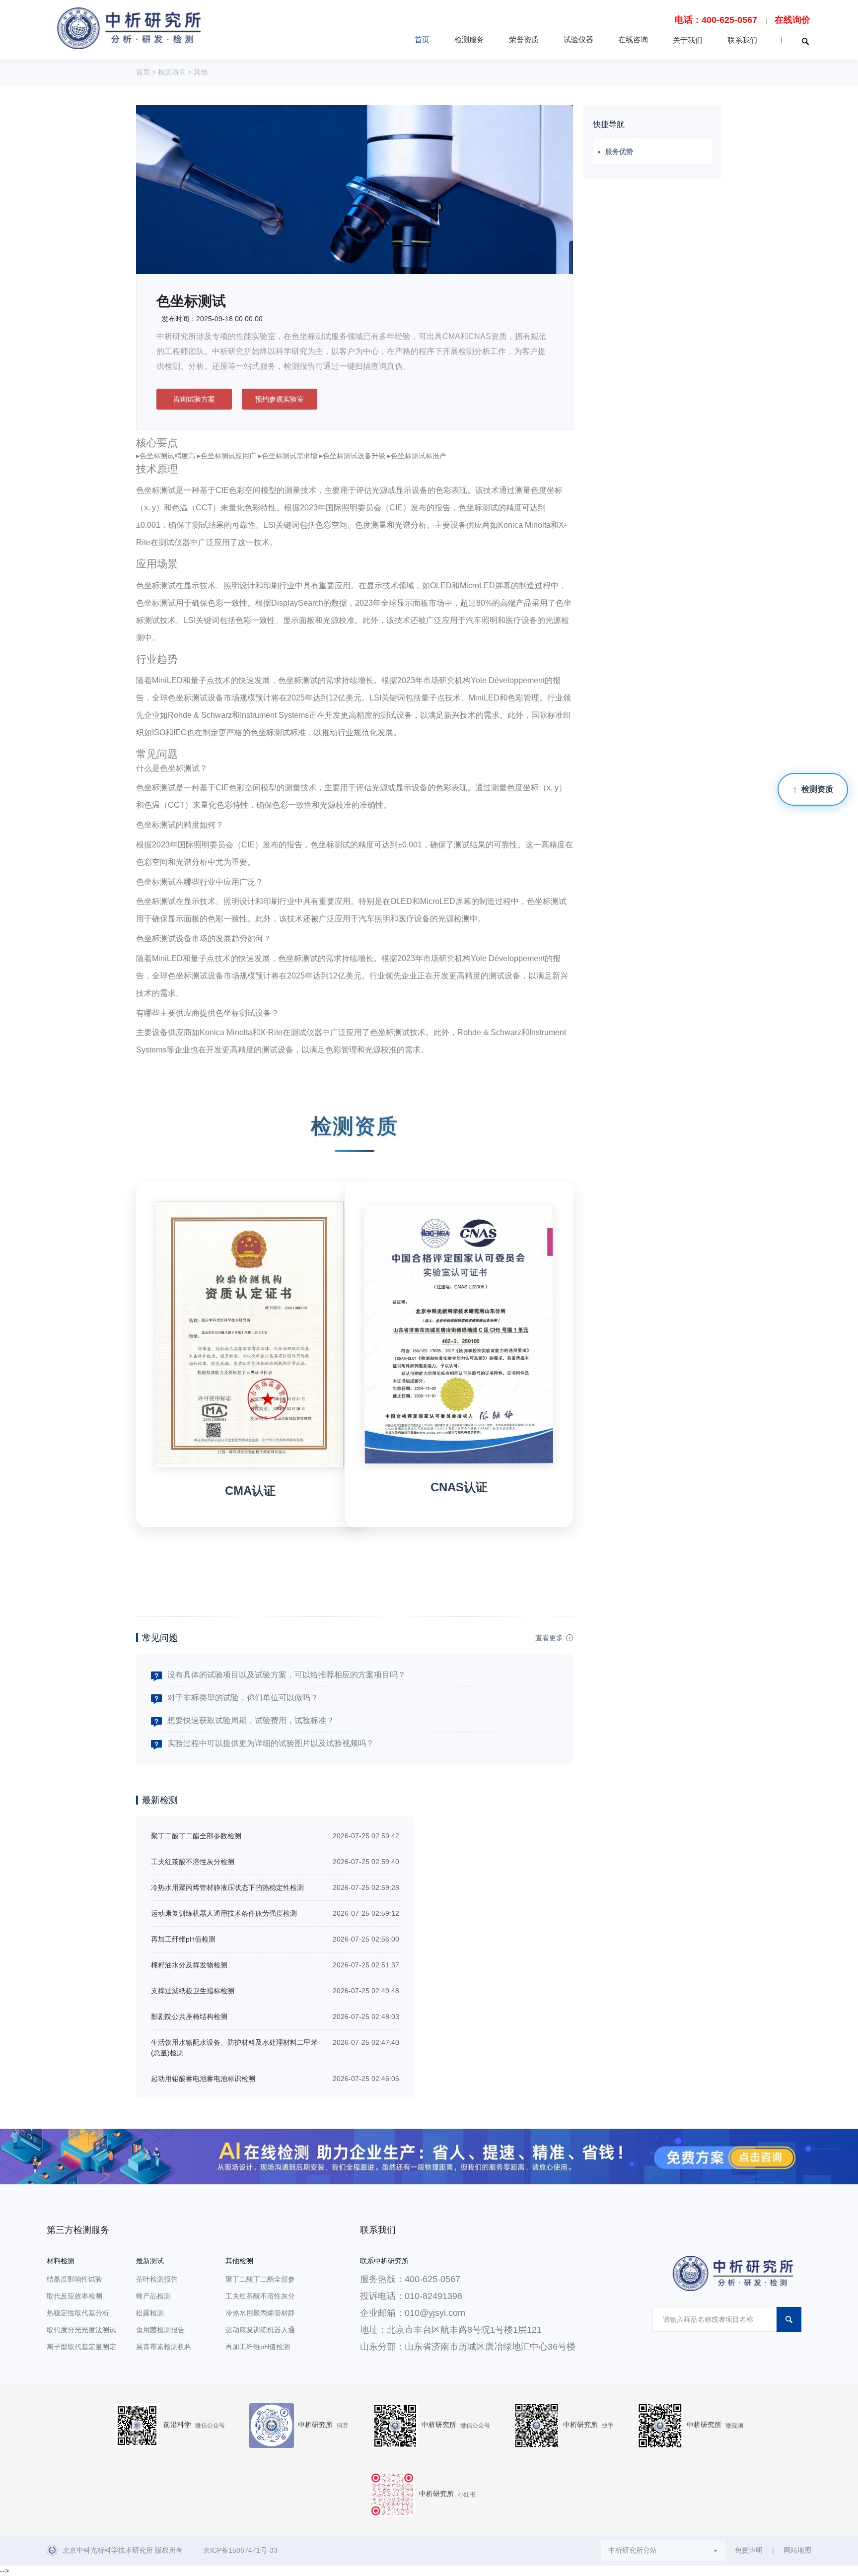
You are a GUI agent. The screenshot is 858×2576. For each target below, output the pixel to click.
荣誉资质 (524, 39)
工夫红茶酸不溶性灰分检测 (193, 1862)
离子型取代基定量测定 (81, 2347)
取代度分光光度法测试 (81, 2330)
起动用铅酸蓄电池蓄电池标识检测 (203, 2079)
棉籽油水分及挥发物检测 (189, 1965)
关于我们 (688, 40)
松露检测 (150, 2313)
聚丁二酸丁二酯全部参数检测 (196, 1836)
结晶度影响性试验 (74, 2279)
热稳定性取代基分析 (78, 2313)
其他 (201, 72)
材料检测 (61, 2261)
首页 (422, 39)
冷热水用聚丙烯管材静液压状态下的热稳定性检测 (227, 1887)
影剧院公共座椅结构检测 (189, 2017)
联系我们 (742, 40)
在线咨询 (633, 39)
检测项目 (172, 72)
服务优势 (619, 151)
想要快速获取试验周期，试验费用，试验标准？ (251, 1720)
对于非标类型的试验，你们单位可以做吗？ (243, 1698)
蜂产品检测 (153, 2296)
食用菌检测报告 (160, 2330)
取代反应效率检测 (74, 2296)
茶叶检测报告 (157, 2279)
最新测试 (150, 2261)
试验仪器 (578, 39)
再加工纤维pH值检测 (183, 1939)
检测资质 (817, 789)
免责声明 (749, 2550)
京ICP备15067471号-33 (240, 2550)
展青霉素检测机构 (164, 2347)
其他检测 (239, 2261)
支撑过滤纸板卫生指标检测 (193, 1991)
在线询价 (792, 20)
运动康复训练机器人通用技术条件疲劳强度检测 (224, 1913)
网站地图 (797, 2550)
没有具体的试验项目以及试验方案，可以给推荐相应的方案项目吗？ (286, 1675)
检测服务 (469, 39)
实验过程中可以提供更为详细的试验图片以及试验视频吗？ (271, 1743)
